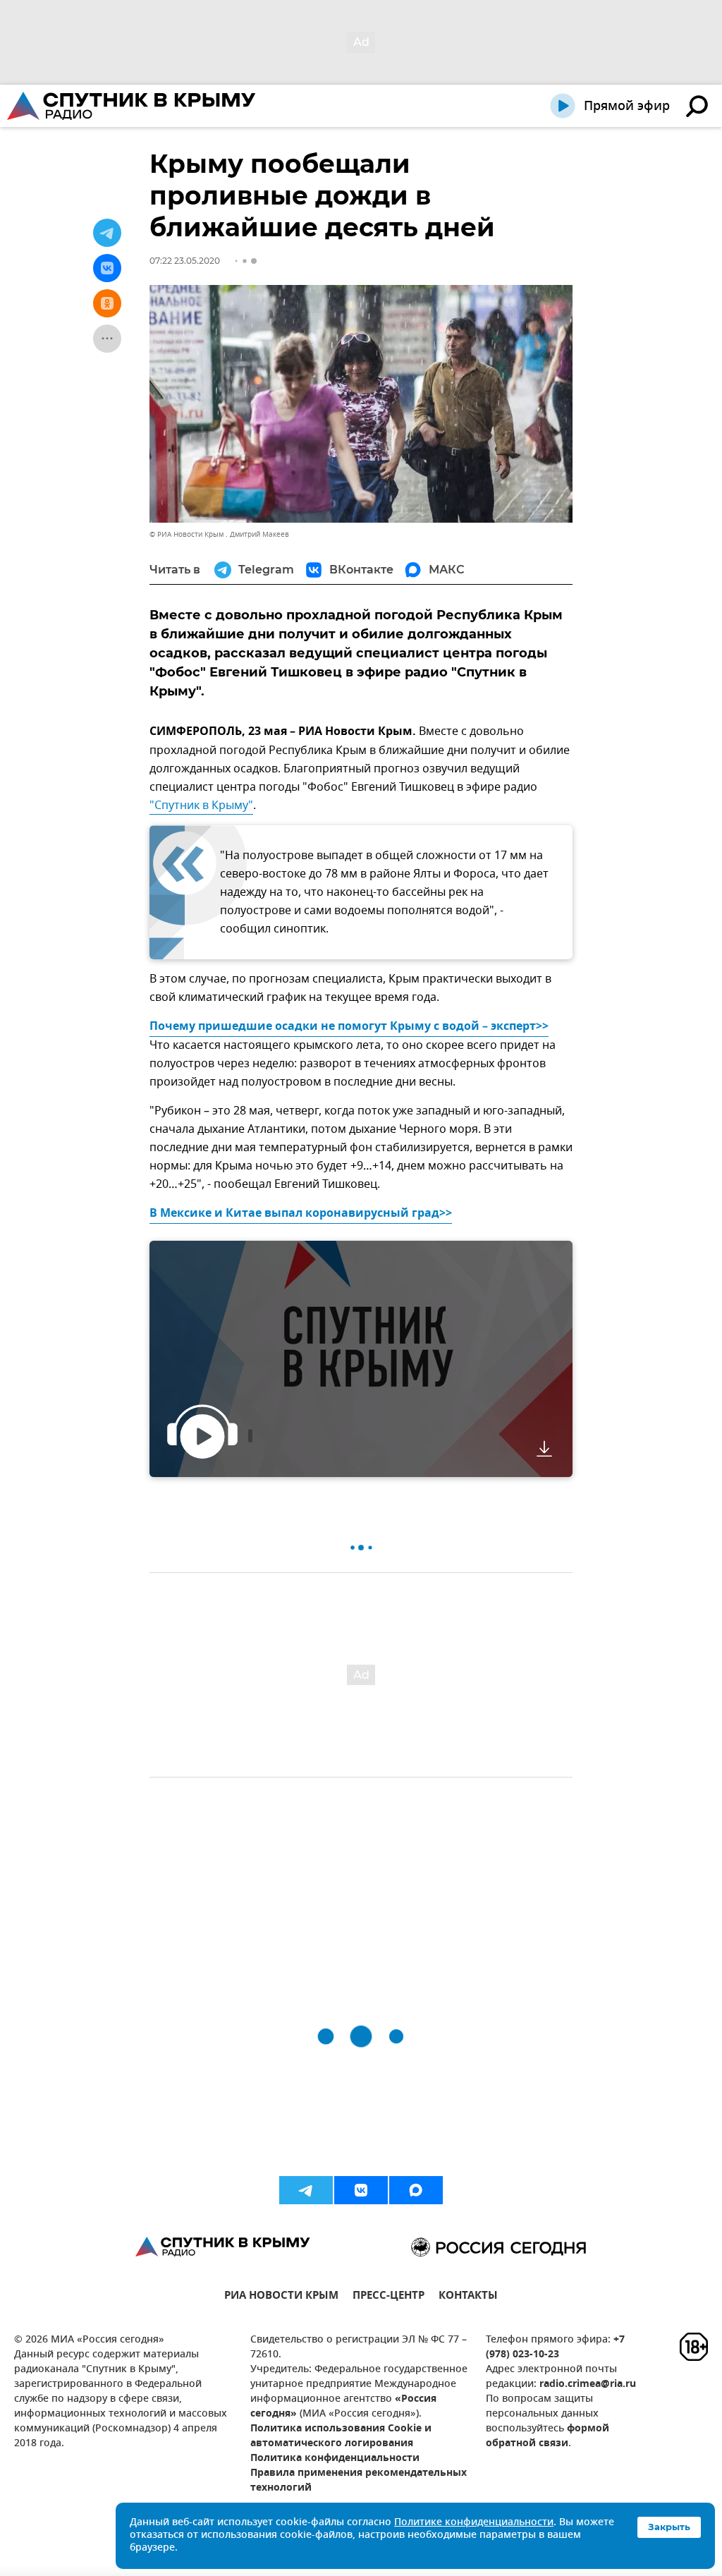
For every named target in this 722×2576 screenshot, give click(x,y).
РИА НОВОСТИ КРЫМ (281, 2297)
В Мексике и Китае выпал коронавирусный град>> (301, 1214)
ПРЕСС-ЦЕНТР (388, 2297)
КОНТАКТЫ (468, 2297)
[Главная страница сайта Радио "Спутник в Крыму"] (133, 106)
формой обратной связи (547, 2436)
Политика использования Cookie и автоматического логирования (341, 2436)
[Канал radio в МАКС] (416, 2190)
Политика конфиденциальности (335, 2459)
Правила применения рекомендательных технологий (359, 2481)
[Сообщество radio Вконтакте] (361, 2190)
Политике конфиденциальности (474, 2523)
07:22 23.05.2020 (185, 261)
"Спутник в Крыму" (201, 806)
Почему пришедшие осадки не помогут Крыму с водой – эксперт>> (349, 1027)
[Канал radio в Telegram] (306, 2190)
